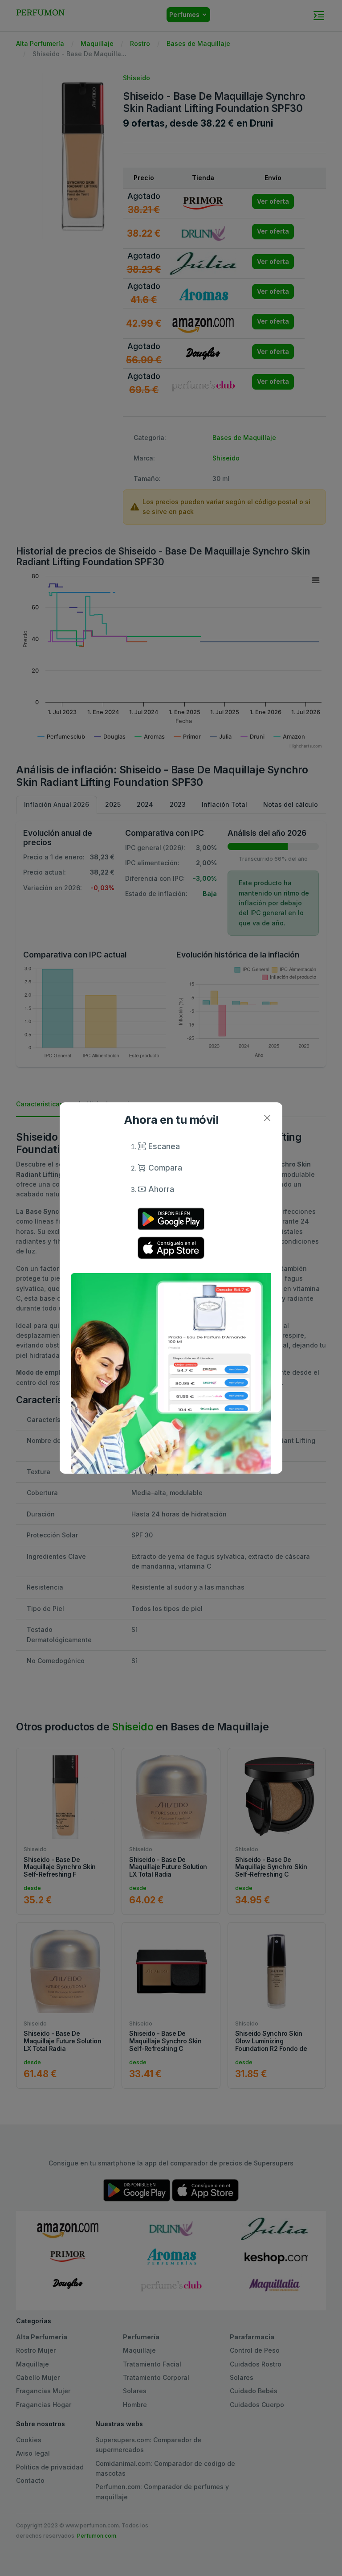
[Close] (267, 1118)
